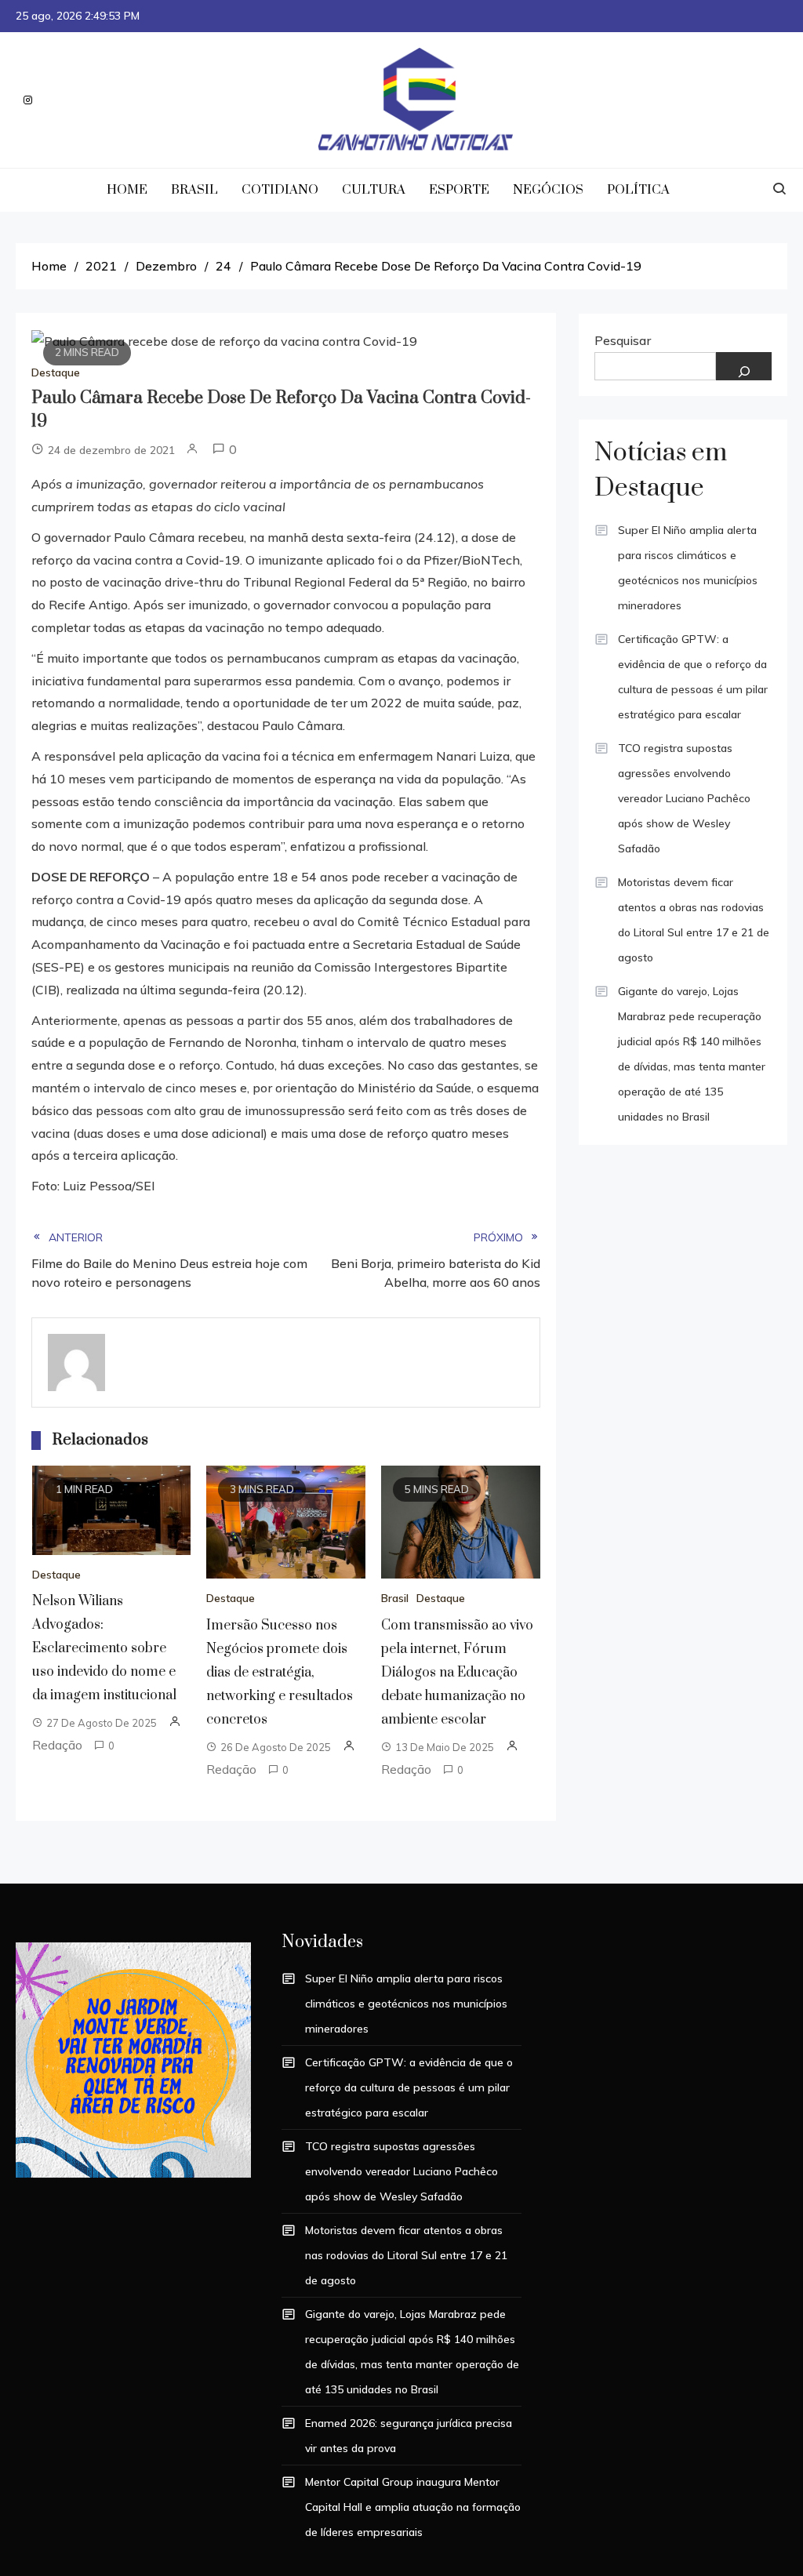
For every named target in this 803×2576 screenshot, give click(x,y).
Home (127, 190)
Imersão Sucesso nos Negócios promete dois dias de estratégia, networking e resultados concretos (280, 1673)
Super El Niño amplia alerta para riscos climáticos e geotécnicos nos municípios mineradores (688, 568)
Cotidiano (280, 190)
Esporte (459, 190)
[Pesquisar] (744, 366)
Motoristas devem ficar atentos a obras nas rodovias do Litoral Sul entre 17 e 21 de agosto (694, 920)
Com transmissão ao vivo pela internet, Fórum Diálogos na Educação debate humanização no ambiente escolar (457, 1673)
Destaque (56, 372)
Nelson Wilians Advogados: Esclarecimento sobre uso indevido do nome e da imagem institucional (104, 1648)
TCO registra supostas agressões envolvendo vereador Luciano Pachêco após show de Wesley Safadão (684, 798)
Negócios (548, 190)
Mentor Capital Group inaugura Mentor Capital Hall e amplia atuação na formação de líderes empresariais (413, 2507)
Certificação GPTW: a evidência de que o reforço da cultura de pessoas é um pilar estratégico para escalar (693, 677)
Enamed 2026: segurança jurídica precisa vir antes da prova (409, 2436)
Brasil (194, 190)
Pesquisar (623, 340)
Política (638, 190)
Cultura (374, 190)
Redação (57, 1745)
